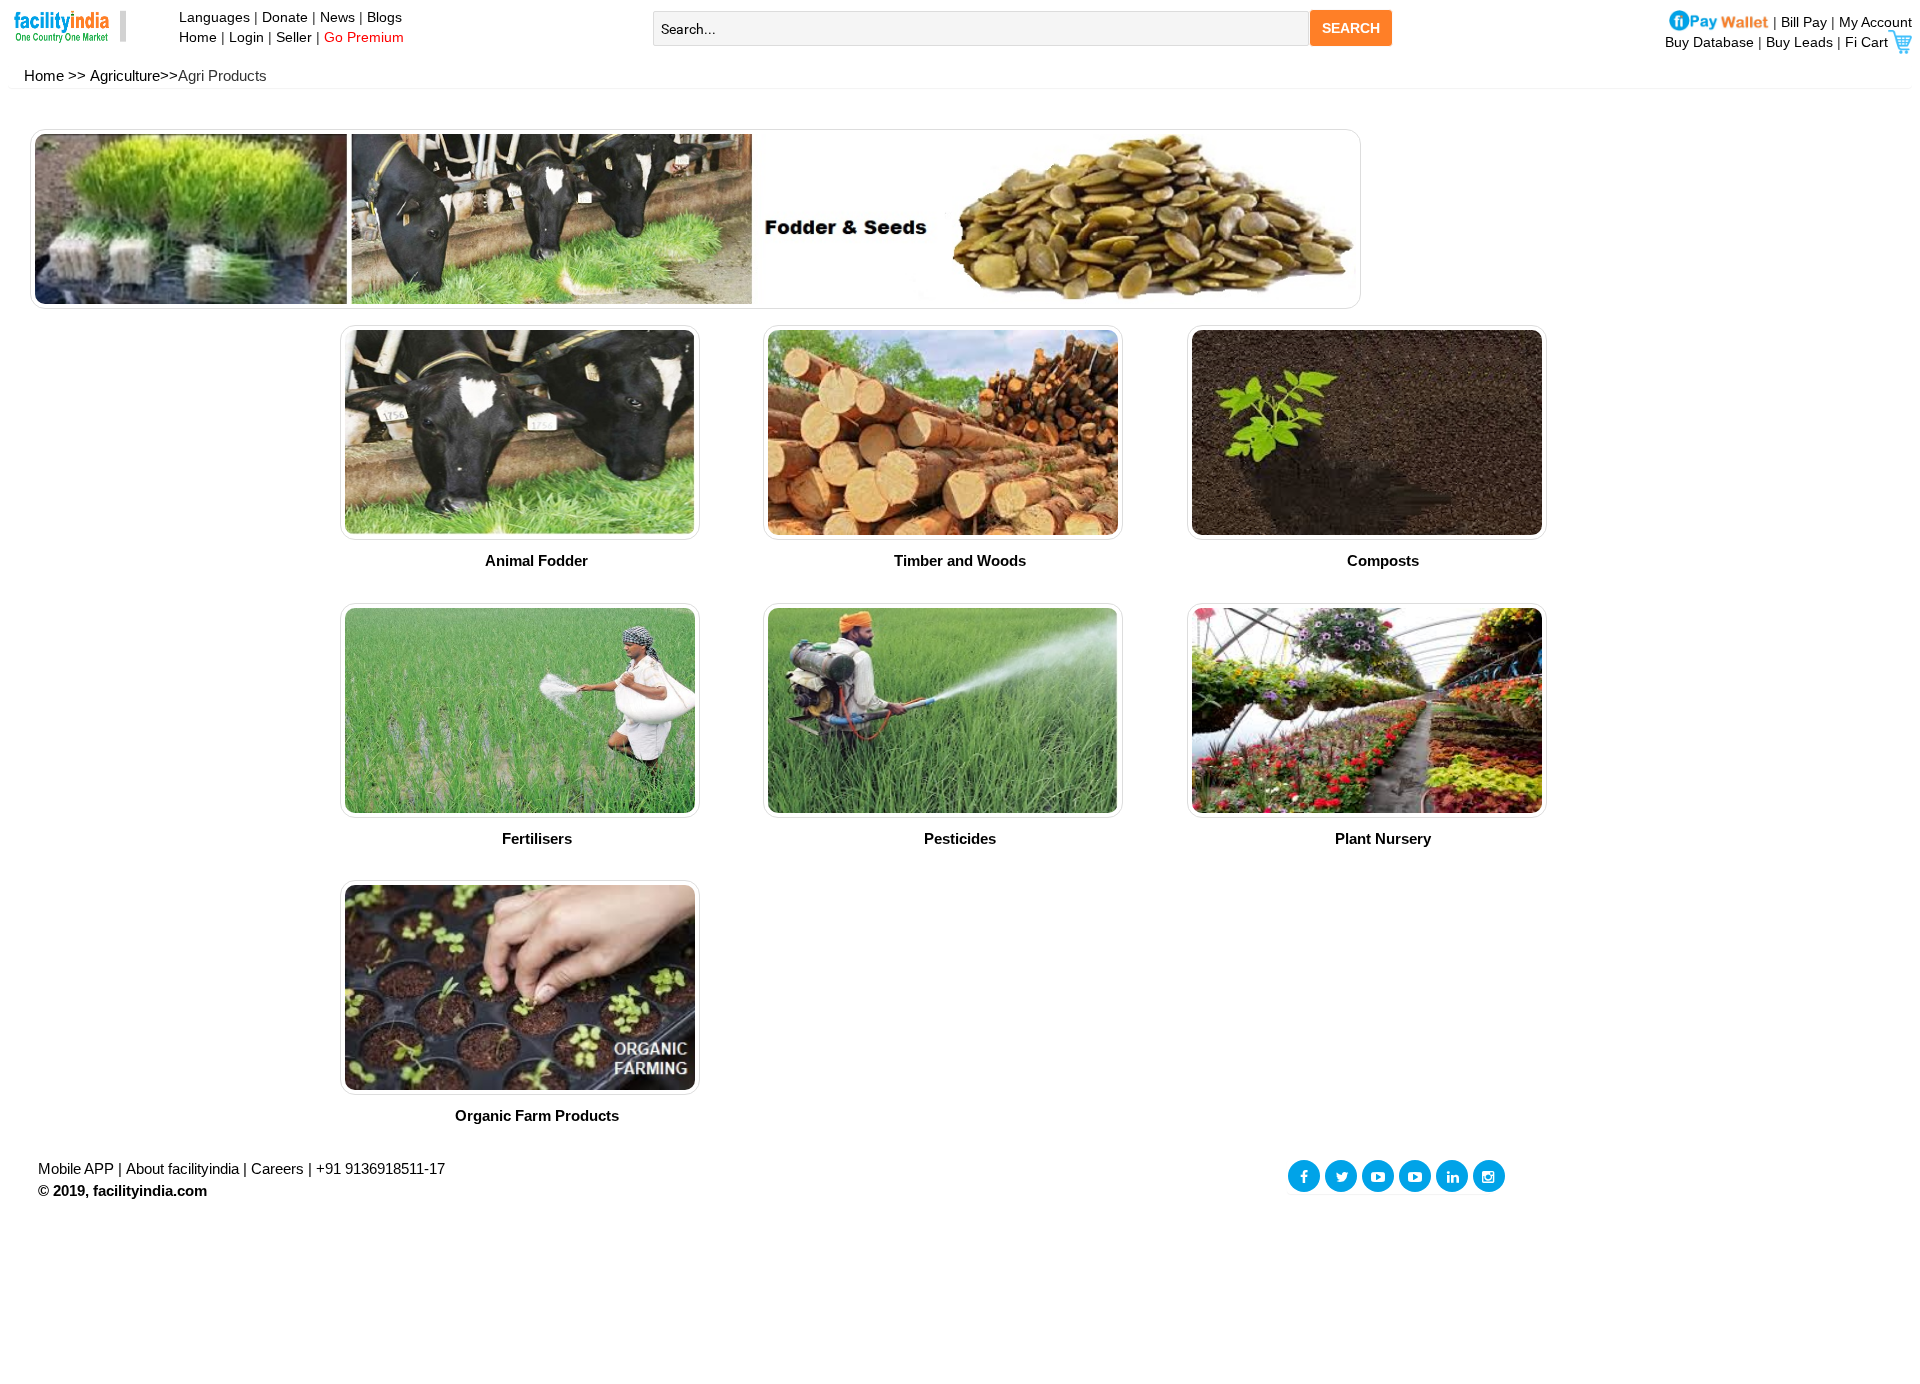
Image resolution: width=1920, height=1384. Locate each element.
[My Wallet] (1719, 22)
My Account (1875, 22)
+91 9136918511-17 (380, 1168)
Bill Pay (1806, 22)
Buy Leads (1799, 42)
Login (246, 37)
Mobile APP (78, 1168)
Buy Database (1709, 42)
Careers (277, 1168)
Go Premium (364, 37)
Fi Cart (1866, 42)
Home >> (55, 75)
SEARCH (1351, 28)
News (339, 17)
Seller (294, 37)
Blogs (384, 17)
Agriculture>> (134, 75)
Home (194, 37)
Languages (210, 17)
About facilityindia (184, 1168)
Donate (285, 17)
